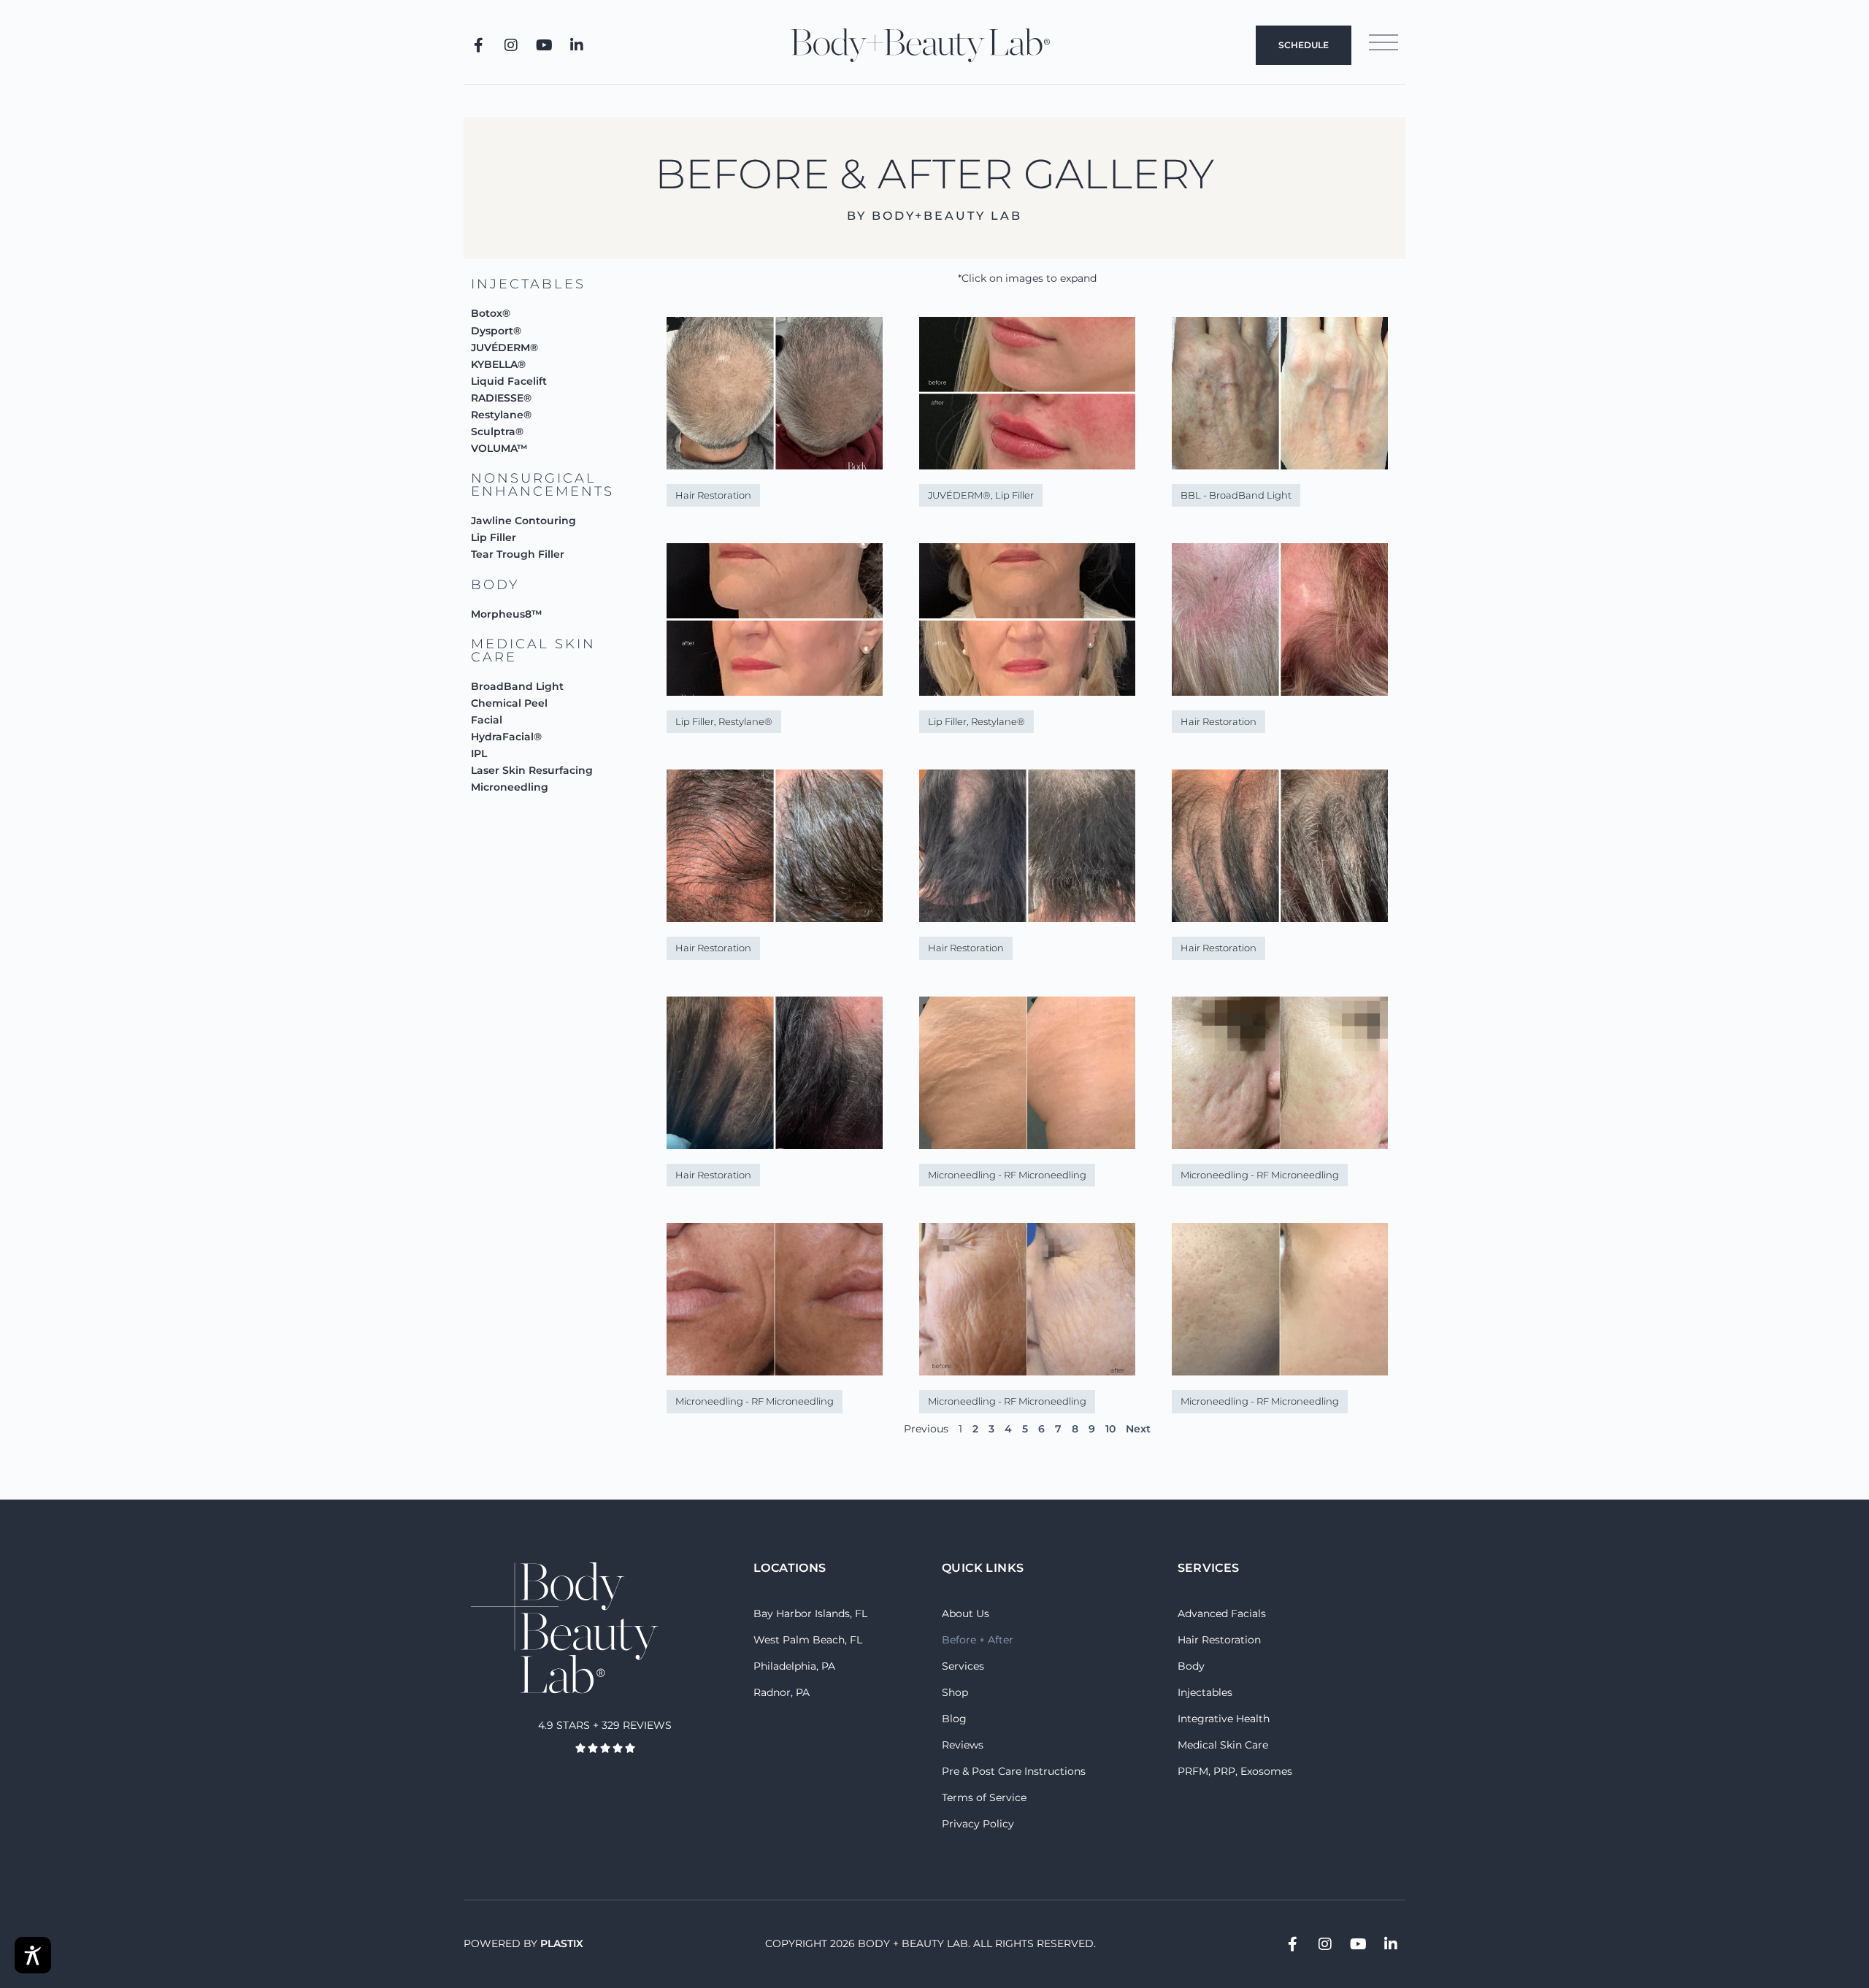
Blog (954, 1719)
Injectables (1205, 1692)
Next (1138, 1429)
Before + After (978, 1640)
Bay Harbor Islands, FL (810, 1613)
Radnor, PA (782, 1692)
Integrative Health (1224, 1719)
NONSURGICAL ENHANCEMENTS (542, 485)
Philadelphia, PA (794, 1666)
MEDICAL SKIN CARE (533, 650)
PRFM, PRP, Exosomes (1235, 1771)
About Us (966, 1613)
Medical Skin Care (1223, 1745)
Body (1191, 1666)
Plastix (562, 1943)
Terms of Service (984, 1797)
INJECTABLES (528, 284)
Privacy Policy (978, 1824)
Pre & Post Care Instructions (1014, 1771)
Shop (955, 1692)
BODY (495, 585)
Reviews (963, 1745)
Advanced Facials (1222, 1613)
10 (1110, 1429)
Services (963, 1666)
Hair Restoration (1219, 1640)
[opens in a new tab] (478, 45)
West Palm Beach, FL (808, 1640)
